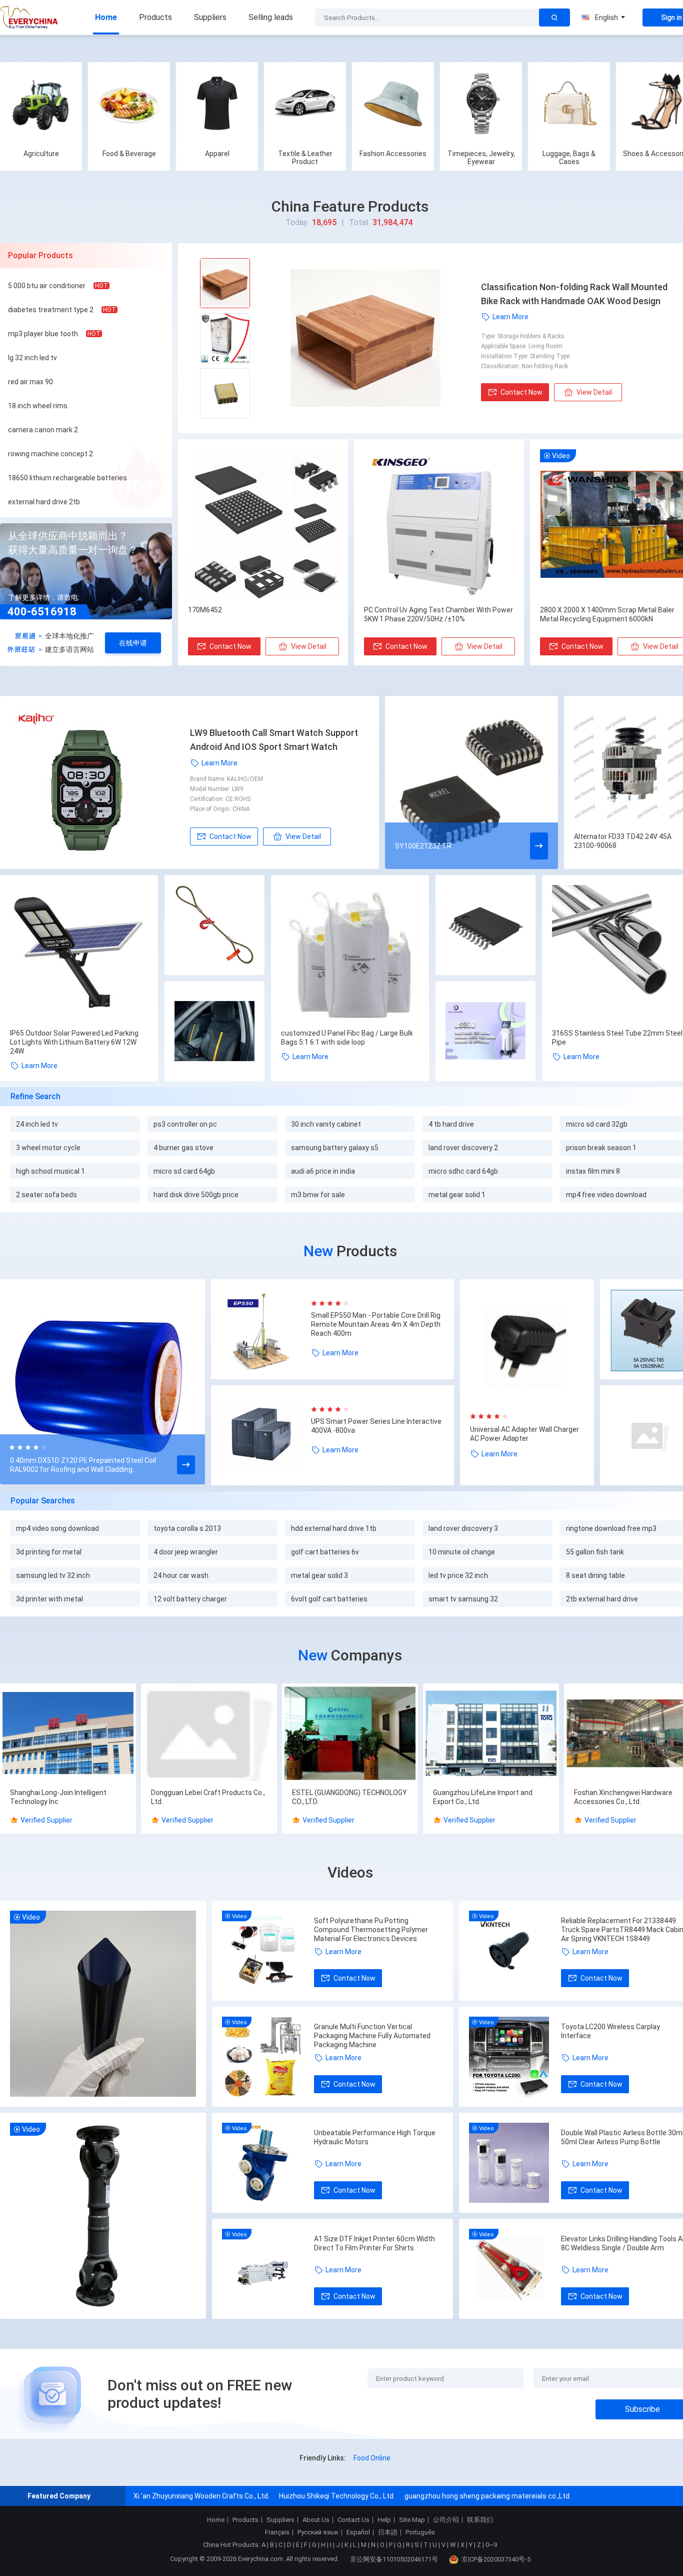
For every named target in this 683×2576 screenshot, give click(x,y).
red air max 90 (30, 382)
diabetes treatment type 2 (51, 310)
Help (384, 2520)
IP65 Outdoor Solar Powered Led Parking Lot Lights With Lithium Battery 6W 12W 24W (74, 1042)
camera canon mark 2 (43, 430)
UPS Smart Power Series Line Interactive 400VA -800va (376, 1426)
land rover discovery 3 (463, 1528)
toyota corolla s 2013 (187, 1528)
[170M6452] (263, 525)
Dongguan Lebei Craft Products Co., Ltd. (208, 1797)
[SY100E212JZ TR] (471, 782)
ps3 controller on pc (185, 1124)
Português (420, 2532)
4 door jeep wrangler (186, 1552)
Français (277, 2532)
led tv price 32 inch (458, 1575)
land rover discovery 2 (463, 1148)
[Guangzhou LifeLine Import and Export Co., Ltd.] (491, 1734)
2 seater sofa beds (46, 1195)
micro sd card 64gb (184, 1171)
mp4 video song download (57, 1528)
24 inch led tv (37, 1124)
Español (358, 2532)
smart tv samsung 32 (463, 1599)
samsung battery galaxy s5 (335, 1148)
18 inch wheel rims (38, 406)
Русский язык (318, 2532)
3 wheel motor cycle (48, 1148)
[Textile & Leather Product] (305, 103)
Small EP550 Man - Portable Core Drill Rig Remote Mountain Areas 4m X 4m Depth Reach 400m (376, 1324)
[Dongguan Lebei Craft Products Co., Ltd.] (209, 1734)
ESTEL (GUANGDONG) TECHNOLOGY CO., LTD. (349, 1797)
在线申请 (133, 643)
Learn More (510, 317)
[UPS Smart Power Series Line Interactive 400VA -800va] (266, 1435)
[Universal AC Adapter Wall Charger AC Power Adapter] (527, 1346)
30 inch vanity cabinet (326, 1124)
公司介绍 (446, 2520)
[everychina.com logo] (30, 18)
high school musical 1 (50, 1171)
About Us (316, 2520)
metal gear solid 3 (319, 1575)
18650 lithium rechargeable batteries (67, 478)
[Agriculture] (41, 103)
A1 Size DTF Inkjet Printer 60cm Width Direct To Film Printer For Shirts (374, 2243)
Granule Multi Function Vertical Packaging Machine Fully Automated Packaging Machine (372, 2036)
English (606, 18)
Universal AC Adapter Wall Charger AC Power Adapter (524, 1434)
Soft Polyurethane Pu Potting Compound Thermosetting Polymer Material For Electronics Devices (371, 1930)
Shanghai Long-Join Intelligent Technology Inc (58, 1797)
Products (155, 17)
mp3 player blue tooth (43, 334)
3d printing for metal (49, 1552)
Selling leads (271, 17)
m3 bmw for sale (318, 1195)
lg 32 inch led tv (32, 358)
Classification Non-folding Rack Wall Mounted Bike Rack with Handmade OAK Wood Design (574, 294)
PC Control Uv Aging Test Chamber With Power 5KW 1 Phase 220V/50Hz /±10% (438, 614)
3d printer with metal (49, 1599)
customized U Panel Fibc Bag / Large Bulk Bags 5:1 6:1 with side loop (347, 1038)
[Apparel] (217, 103)
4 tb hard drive (451, 1124)
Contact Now (521, 392)
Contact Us (353, 2520)
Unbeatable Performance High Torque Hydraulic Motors (375, 2137)
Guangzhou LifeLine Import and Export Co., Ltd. (483, 1797)
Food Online (372, 2458)
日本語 (388, 2532)
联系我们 (480, 2520)
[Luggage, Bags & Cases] (569, 103)
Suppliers (210, 17)
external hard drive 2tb (44, 502)
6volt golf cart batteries (329, 1599)
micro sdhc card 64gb (463, 1171)
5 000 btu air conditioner (47, 286)
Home (106, 17)
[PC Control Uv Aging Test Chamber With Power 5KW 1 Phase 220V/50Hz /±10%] (439, 525)
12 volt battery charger (190, 1599)
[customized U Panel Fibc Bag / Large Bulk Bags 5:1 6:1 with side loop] (350, 954)
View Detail (594, 392)
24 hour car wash (181, 1575)
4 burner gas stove (183, 1148)
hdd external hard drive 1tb (334, 1528)
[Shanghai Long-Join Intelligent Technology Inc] (68, 1734)
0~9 (491, 2545)
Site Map (412, 2520)
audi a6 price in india (323, 1171)
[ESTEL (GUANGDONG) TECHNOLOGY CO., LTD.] (350, 1734)
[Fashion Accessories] (393, 103)
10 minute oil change (462, 1552)
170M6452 (205, 610)
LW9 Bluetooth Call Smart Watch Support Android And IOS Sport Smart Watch (274, 740)
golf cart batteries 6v (325, 1552)
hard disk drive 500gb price (196, 1195)
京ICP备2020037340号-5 (496, 2559)
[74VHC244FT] (485, 926)
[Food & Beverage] (129, 103)
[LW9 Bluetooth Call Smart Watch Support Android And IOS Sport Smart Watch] (100, 782)
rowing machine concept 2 (50, 454)
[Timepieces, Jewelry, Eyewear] (481, 103)
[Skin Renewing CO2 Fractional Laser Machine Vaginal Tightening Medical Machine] (485, 1032)
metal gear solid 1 (457, 1195)
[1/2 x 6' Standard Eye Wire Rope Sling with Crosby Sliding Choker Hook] (214, 926)
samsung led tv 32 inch (53, 1575)
